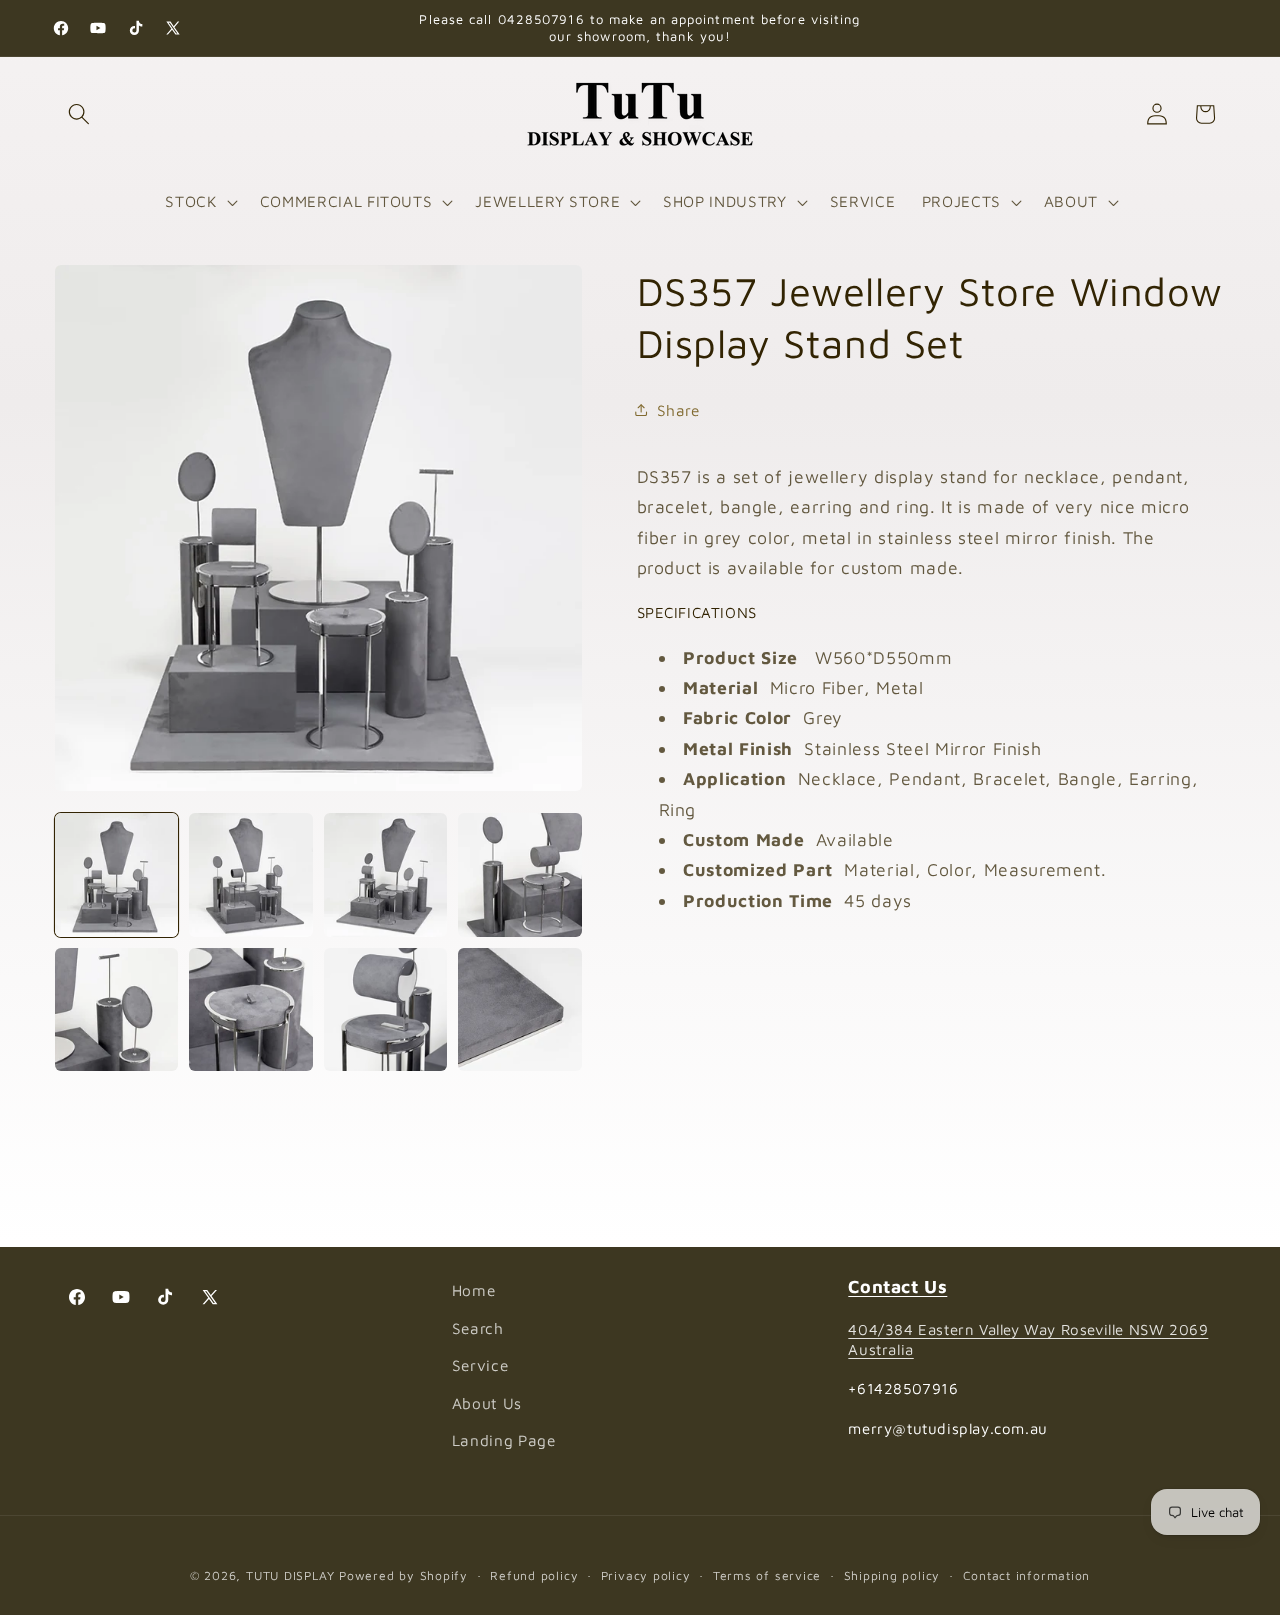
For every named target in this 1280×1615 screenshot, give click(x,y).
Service (480, 1366)
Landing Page (504, 1441)
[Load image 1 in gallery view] (116, 874)
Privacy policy (646, 1575)
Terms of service (767, 1575)
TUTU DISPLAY (290, 1575)
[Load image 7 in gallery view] (385, 1009)
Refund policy (534, 1575)
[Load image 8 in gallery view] (519, 1009)
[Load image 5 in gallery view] (116, 1009)
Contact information (1027, 1575)
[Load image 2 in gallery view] (250, 874)
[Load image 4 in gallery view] (519, 874)
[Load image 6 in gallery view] (250, 1009)
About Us (487, 1403)
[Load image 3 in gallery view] (385, 874)
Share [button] (678, 409)
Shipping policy (892, 1575)
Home (474, 1290)
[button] (79, 114)
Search (478, 1328)
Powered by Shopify (403, 1575)
